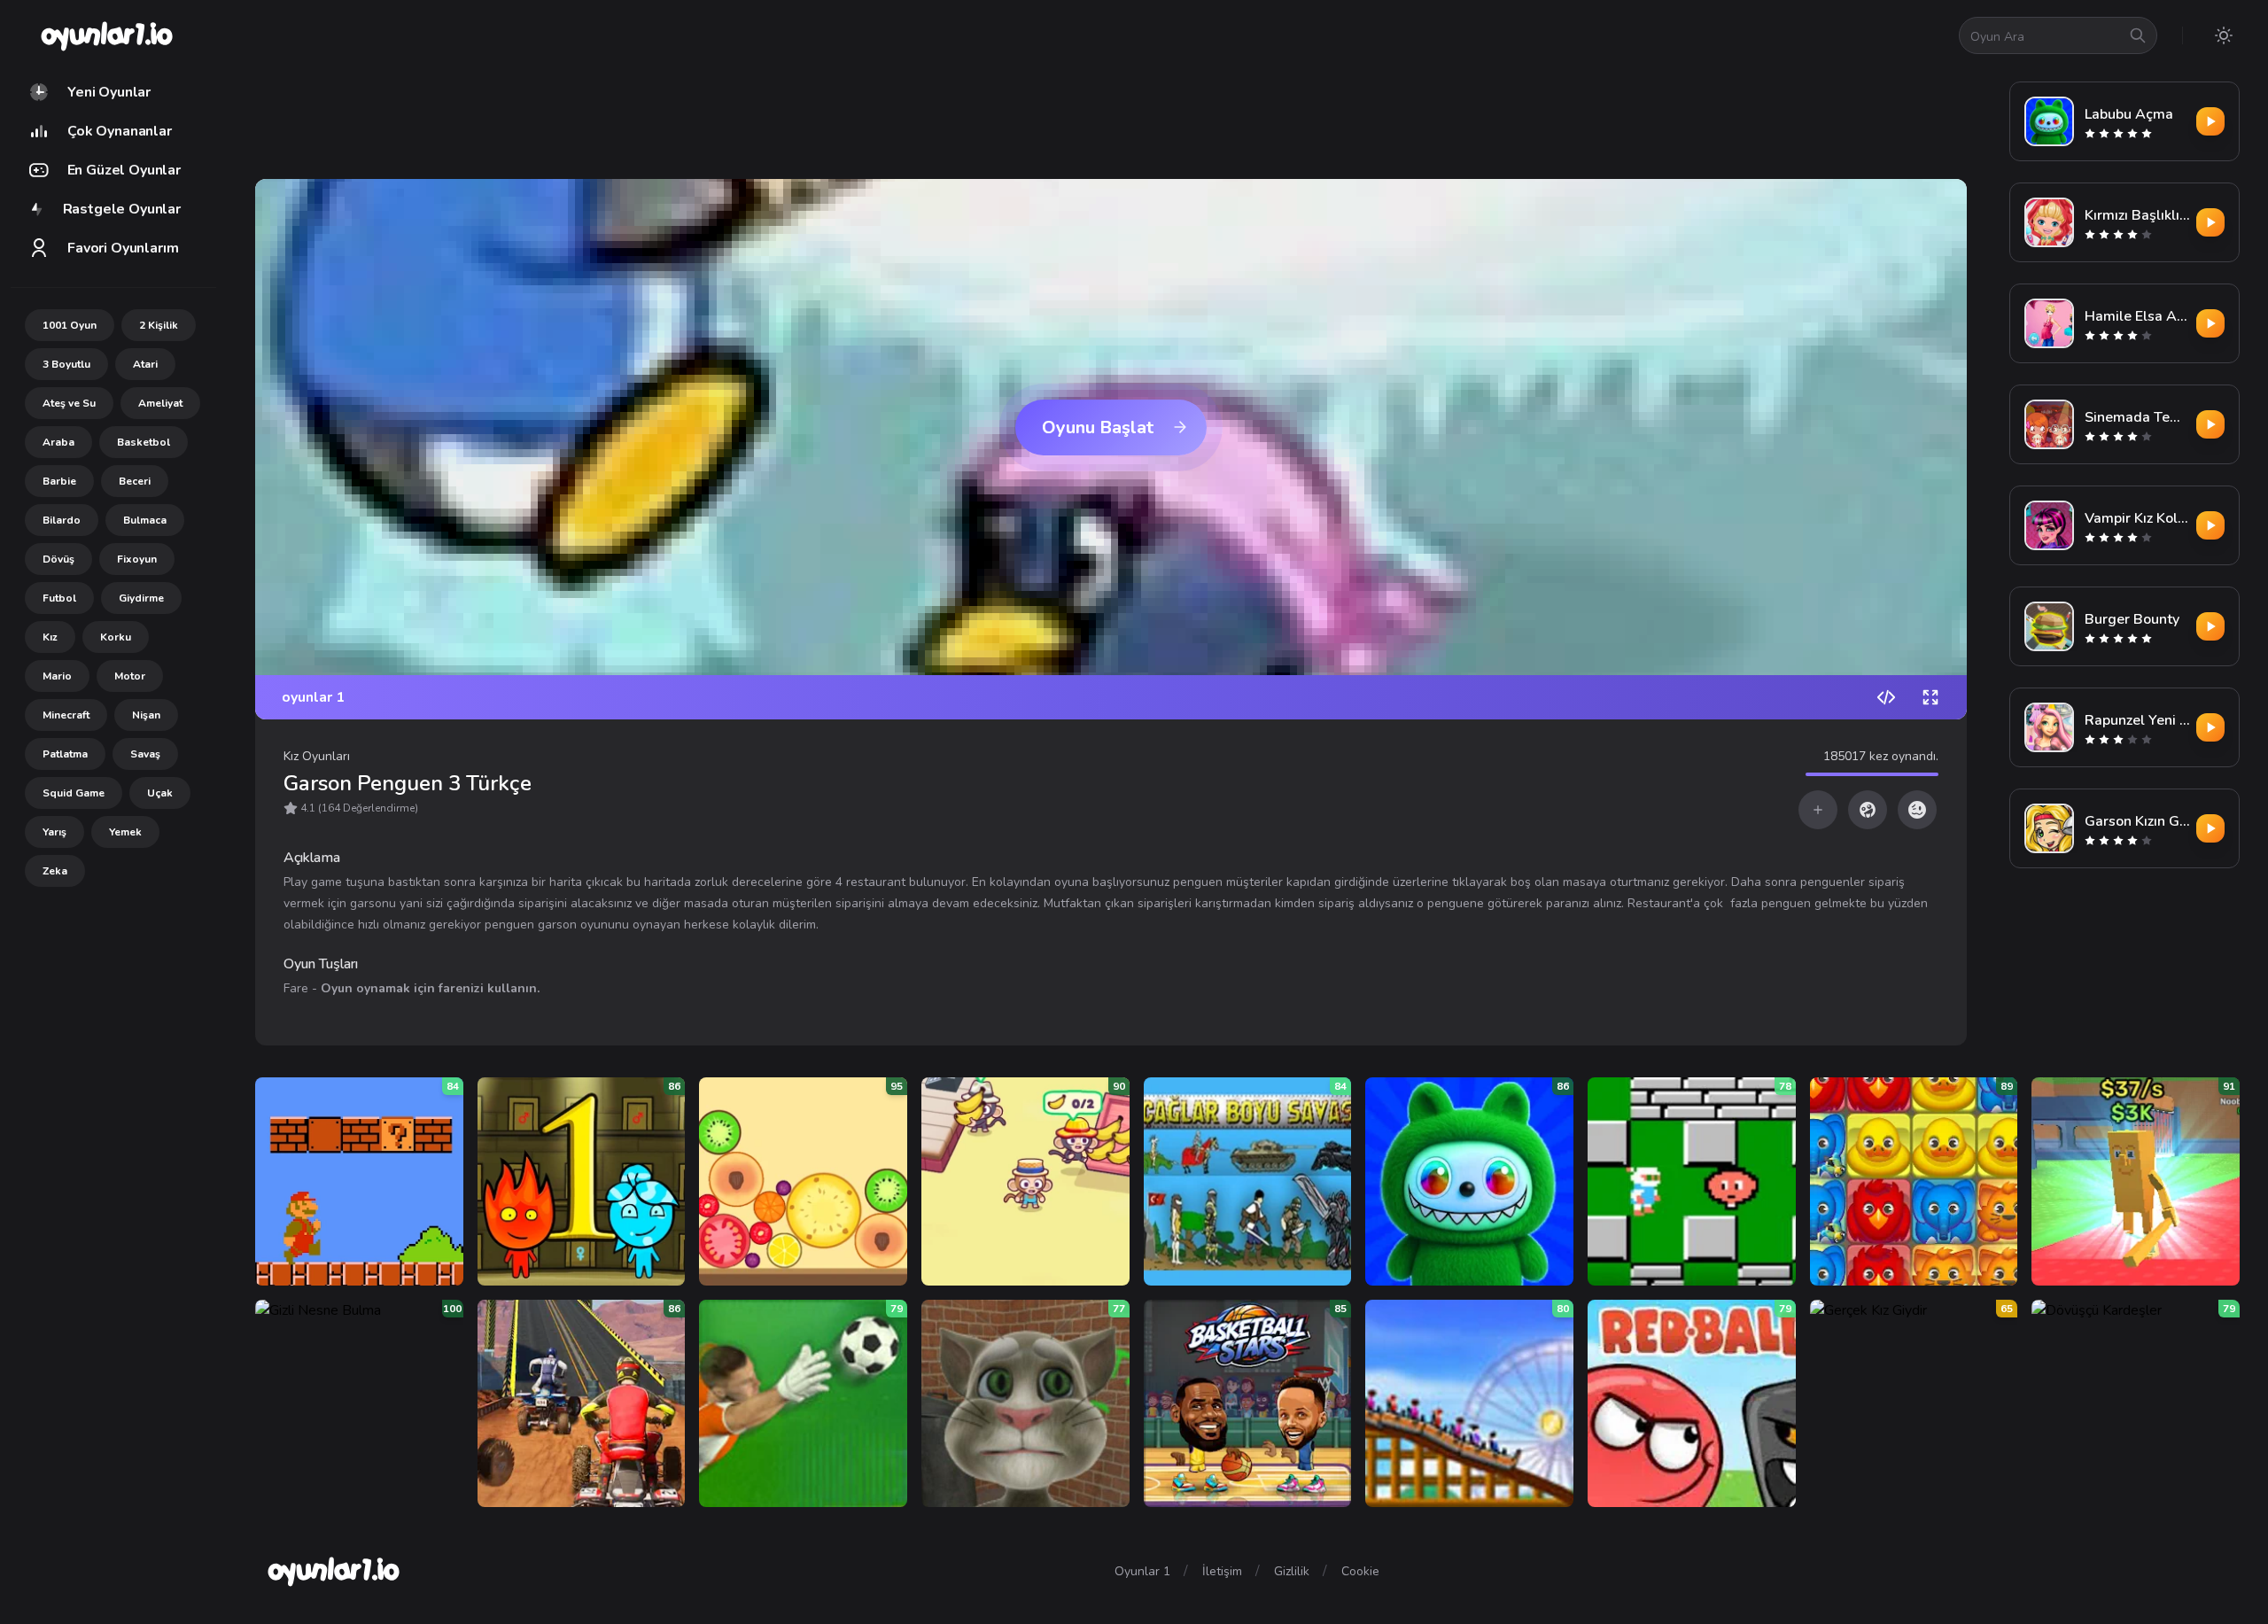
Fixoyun (137, 559)
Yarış (54, 832)
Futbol (59, 598)
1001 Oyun (70, 325)
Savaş (145, 754)
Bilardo (62, 520)
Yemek (125, 832)
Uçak (160, 793)
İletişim (1222, 1571)
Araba (58, 442)
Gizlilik (1292, 1571)
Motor (130, 676)
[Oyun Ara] (2138, 35)
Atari (145, 364)
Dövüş (58, 559)
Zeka (55, 871)
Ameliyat (160, 403)
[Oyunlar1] (105, 35)
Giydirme (141, 598)
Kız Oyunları (317, 756)
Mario (57, 676)
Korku (116, 637)
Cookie (1360, 1571)
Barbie (59, 481)
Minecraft (66, 715)
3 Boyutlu (66, 364)
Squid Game (74, 793)
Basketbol (144, 442)
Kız (50, 637)
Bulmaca (145, 520)
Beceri (135, 481)
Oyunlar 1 (1142, 1571)
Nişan (146, 715)
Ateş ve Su (69, 403)
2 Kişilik (159, 325)
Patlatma (65, 754)
